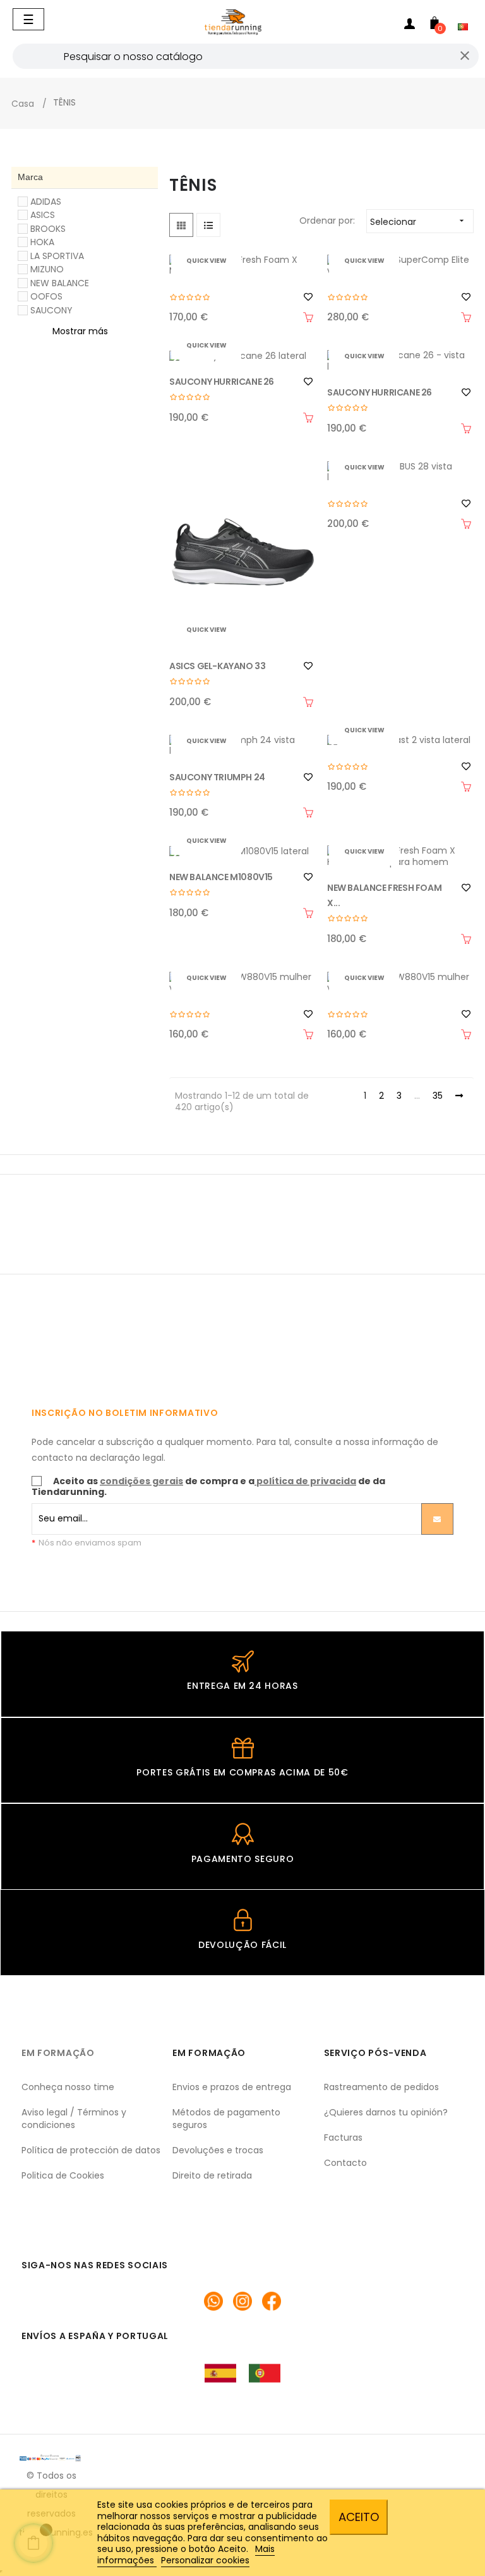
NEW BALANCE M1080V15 (221, 877)
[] (308, 317)
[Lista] (208, 225)
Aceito (359, 2517)
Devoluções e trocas (218, 2150)
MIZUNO (47, 269)
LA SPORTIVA (57, 256)
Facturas (343, 2138)
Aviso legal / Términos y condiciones (74, 2119)
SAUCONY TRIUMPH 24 (217, 777)
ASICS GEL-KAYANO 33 (217, 666)
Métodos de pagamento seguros (226, 2119)
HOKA (42, 242)
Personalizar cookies (205, 2560)
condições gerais (141, 1481)
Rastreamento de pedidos (381, 2087)
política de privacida (306, 1481)
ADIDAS (46, 202)
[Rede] (181, 225)
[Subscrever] (437, 1519)
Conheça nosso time (68, 2087)
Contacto (345, 2163)
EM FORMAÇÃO (58, 2053)
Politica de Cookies (63, 2175)
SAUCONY (51, 310)
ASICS (43, 215)
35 (438, 1096)
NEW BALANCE (60, 283)
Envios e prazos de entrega (232, 2087)
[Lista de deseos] (308, 297)
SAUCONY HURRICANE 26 (222, 382)
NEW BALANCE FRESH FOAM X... (384, 895)
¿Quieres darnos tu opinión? (386, 2112)
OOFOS (46, 296)
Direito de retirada (212, 2175)
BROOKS (48, 229)
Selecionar (418, 222)
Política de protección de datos (91, 2150)
